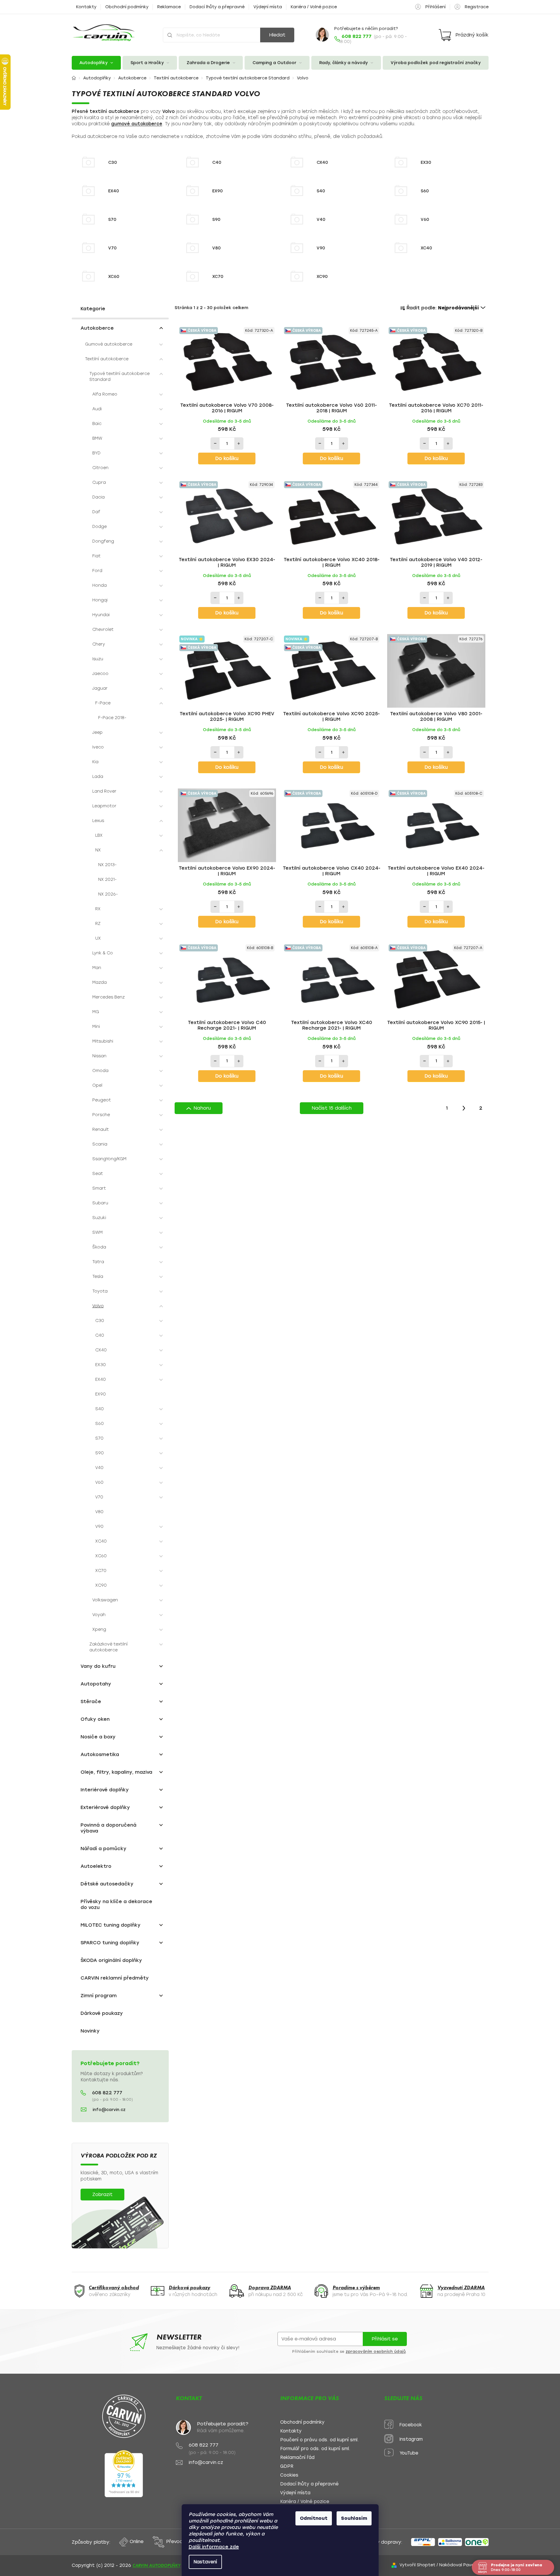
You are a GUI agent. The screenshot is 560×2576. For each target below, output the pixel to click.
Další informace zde (214, 2547)
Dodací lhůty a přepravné (217, 7)
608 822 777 (107, 2093)
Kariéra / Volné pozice (314, 7)
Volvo (98, 1306)
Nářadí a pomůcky (103, 1849)
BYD (96, 453)
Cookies (289, 2475)
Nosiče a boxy (98, 1737)
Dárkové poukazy (102, 2013)
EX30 (101, 1365)
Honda (100, 585)
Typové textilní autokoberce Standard (119, 377)
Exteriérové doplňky (105, 1807)
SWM (97, 1232)
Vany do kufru (98, 1666)
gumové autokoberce (137, 124)
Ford (97, 571)
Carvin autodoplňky (157, 2565)
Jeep (97, 732)
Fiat (96, 556)
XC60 (101, 1556)
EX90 (101, 1394)
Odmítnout (314, 2518)
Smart (99, 1188)
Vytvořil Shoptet (417, 2565)
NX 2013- (107, 865)
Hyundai (101, 615)
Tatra (98, 1262)
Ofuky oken (95, 1719)
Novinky (90, 2031)
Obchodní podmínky (127, 7)
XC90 (101, 1585)
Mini (96, 1027)
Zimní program (99, 1996)
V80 (99, 1512)
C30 (100, 1321)
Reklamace (169, 7)
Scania (100, 1144)
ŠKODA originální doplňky (111, 1960)
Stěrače (91, 1702)
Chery (99, 644)
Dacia (98, 497)
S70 (99, 1438)
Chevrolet (103, 630)
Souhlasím (354, 2518)
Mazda (100, 982)
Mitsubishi (103, 1041)
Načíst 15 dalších (332, 1108)
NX (98, 850)
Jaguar (100, 688)
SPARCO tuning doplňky (110, 1943)
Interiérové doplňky (105, 1790)
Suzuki (99, 1218)
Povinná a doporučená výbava (108, 1828)
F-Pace (103, 703)
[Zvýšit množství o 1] (239, 443)
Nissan (99, 1056)
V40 (99, 1468)
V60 (99, 1482)
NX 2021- (107, 879)
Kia (95, 762)
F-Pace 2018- (112, 718)
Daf (96, 512)
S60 (100, 1424)
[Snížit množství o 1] (215, 443)
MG (96, 1012)
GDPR (287, 2466)
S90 (100, 1453)
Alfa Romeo (105, 394)
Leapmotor (104, 806)
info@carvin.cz (109, 2110)
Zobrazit (102, 2194)
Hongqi (100, 600)
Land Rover (104, 791)
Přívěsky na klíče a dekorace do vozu (116, 1904)
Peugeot (102, 1100)
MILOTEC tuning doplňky (111, 1925)
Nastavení (205, 2562)
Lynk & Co (103, 953)
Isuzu (98, 659)
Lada (98, 777)
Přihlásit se (385, 2339)
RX (98, 909)
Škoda (99, 1247)
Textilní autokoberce (107, 359)
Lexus (98, 821)
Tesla (98, 1277)
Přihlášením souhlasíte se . (350, 2352)
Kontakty (86, 7)
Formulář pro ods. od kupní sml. (315, 2449)
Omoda (100, 1071)
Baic (97, 424)
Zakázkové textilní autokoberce (108, 1647)
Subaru (100, 1203)
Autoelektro (96, 1866)
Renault (101, 1129)
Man (97, 968)
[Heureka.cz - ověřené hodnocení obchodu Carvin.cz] (124, 2474)
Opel (97, 1085)
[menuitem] (96, 63)
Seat (98, 1174)
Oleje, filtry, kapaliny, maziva (116, 1772)
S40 (100, 1409)
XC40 (101, 1541)
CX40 (101, 1350)
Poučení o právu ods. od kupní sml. (319, 2440)
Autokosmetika (100, 1754)
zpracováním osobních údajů (376, 2352)
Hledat (277, 35)
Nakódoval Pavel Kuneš (464, 2565)
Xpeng (99, 1629)
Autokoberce (97, 328)
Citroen (100, 468)
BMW (97, 438)
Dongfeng (103, 541)
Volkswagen (105, 1600)
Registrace (477, 7)
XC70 (101, 1571)
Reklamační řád (297, 2458)
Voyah (99, 1615)
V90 (99, 1527)
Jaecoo (100, 674)
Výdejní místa (268, 7)
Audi (97, 409)
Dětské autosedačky (107, 1884)
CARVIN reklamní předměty (115, 1978)
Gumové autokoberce (109, 344)
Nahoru (202, 1108)
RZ (98, 924)
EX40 (101, 1379)
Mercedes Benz (108, 997)
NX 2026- (108, 894)
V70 (99, 1497)
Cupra (99, 482)
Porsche (101, 1115)
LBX (99, 835)
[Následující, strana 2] (464, 1108)
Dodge (100, 527)
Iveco (98, 747)
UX (98, 938)
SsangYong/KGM (109, 1159)
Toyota (100, 1291)
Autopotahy (96, 1684)
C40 (100, 1335)
